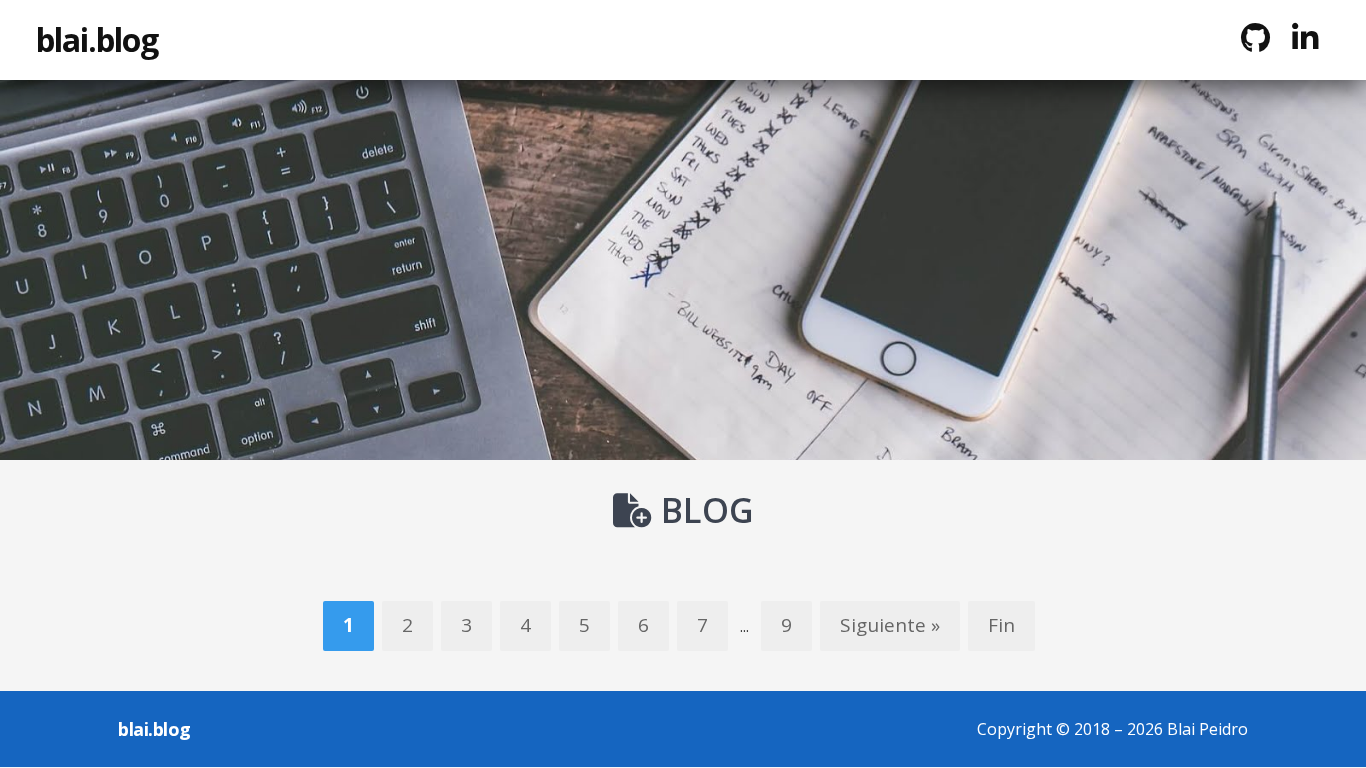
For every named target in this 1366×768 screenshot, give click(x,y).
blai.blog (97, 39)
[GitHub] (1255, 38)
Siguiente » (890, 625)
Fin (1001, 625)
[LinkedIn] (1305, 38)
